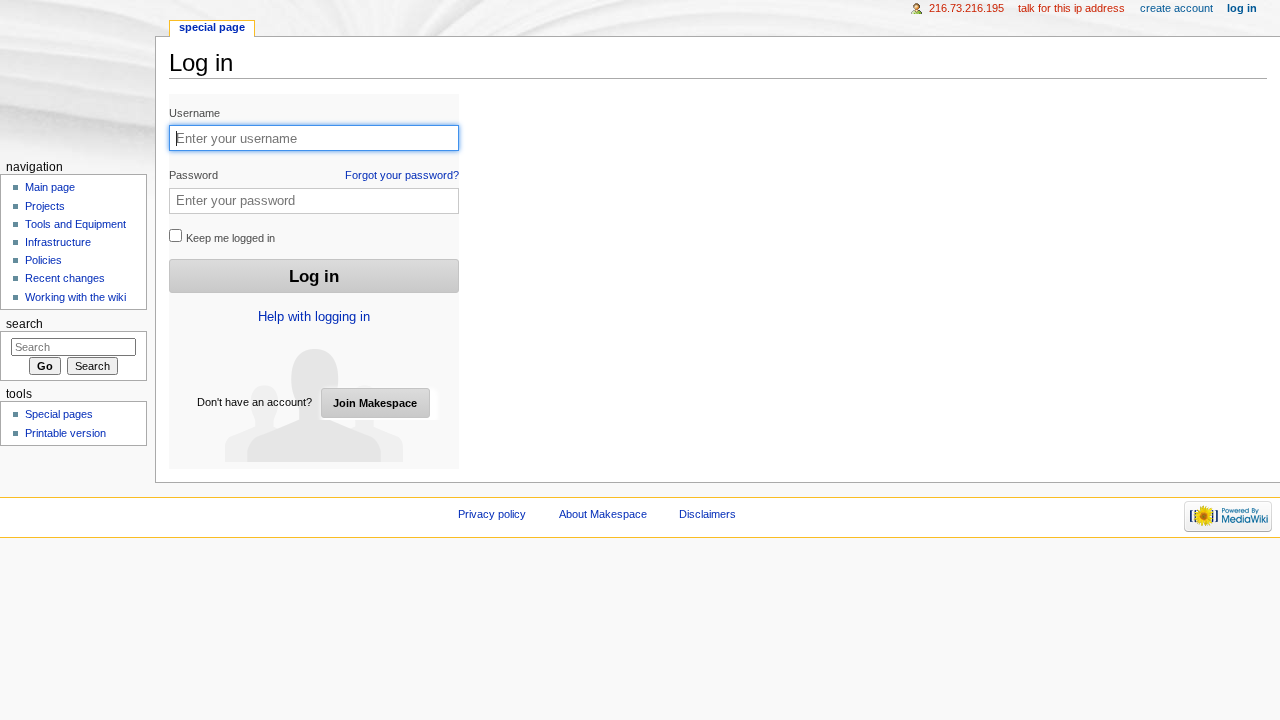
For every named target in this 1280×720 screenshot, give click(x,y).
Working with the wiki (75, 297)
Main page (50, 187)
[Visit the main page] (77, 77)
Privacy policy (492, 514)
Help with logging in (314, 317)
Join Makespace (375, 403)
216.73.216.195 (966, 8)
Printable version (65, 433)
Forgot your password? (402, 175)
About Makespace (603, 514)
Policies (43, 260)
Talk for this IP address (1071, 8)
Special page (212, 27)
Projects (45, 206)
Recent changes (65, 278)
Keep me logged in (229, 238)
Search (24, 324)
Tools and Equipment (75, 224)
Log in (1242, 8)
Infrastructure (58, 242)
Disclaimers (707, 514)
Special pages (59, 414)
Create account (1176, 8)
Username (194, 113)
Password (314, 175)
